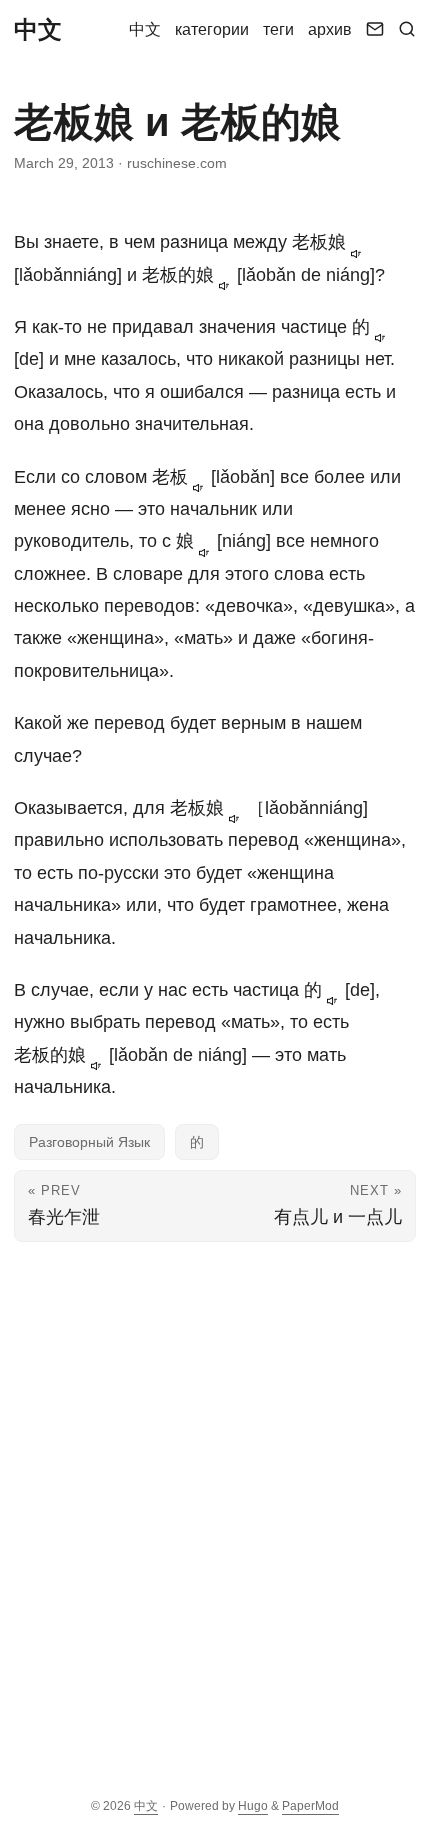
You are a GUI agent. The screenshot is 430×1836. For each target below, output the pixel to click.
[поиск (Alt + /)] (407, 30)
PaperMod (310, 1806)
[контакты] (375, 30)
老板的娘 (180, 275)
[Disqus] (215, 1502)
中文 (38, 29)
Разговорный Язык (89, 1142)
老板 (172, 477)
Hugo (253, 1806)
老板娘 (321, 242)
